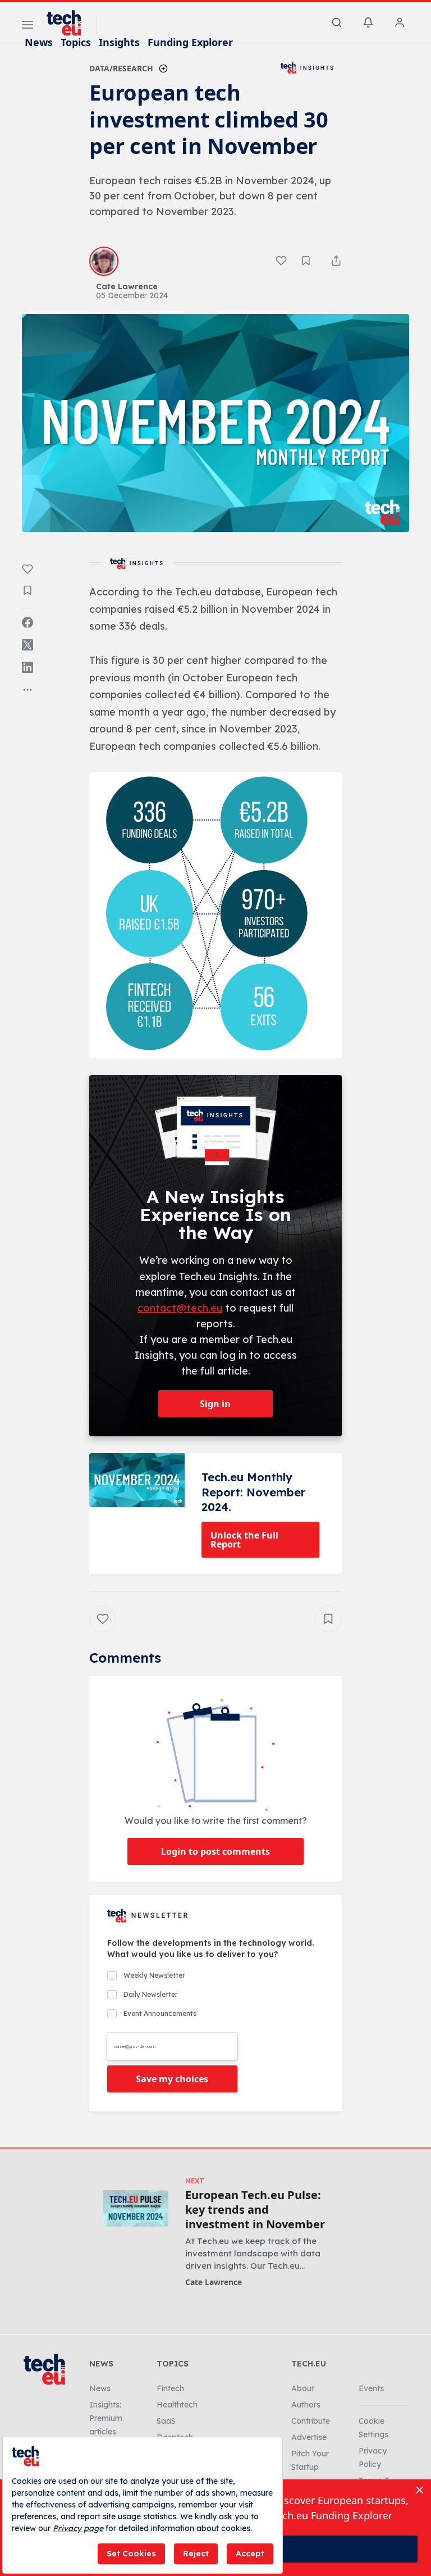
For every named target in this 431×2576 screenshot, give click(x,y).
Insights (119, 42)
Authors (306, 2405)
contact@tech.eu (180, 1308)
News (39, 42)
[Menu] (27, 26)
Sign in (215, 1404)
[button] (215, 916)
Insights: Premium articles (106, 2418)
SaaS (166, 2421)
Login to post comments (215, 1851)
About (303, 2388)
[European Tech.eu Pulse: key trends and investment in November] (136, 2208)
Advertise (309, 2437)
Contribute (311, 2421)
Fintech (170, 2388)
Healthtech (177, 2405)
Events (371, 2388)
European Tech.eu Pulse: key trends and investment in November (255, 2210)
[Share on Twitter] (27, 645)
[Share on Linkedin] (27, 667)
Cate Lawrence (214, 2282)
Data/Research (121, 68)
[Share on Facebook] (27, 622)
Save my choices (172, 2079)
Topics (76, 42)
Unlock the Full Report (244, 1540)
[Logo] (69, 23)
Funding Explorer (190, 42)
